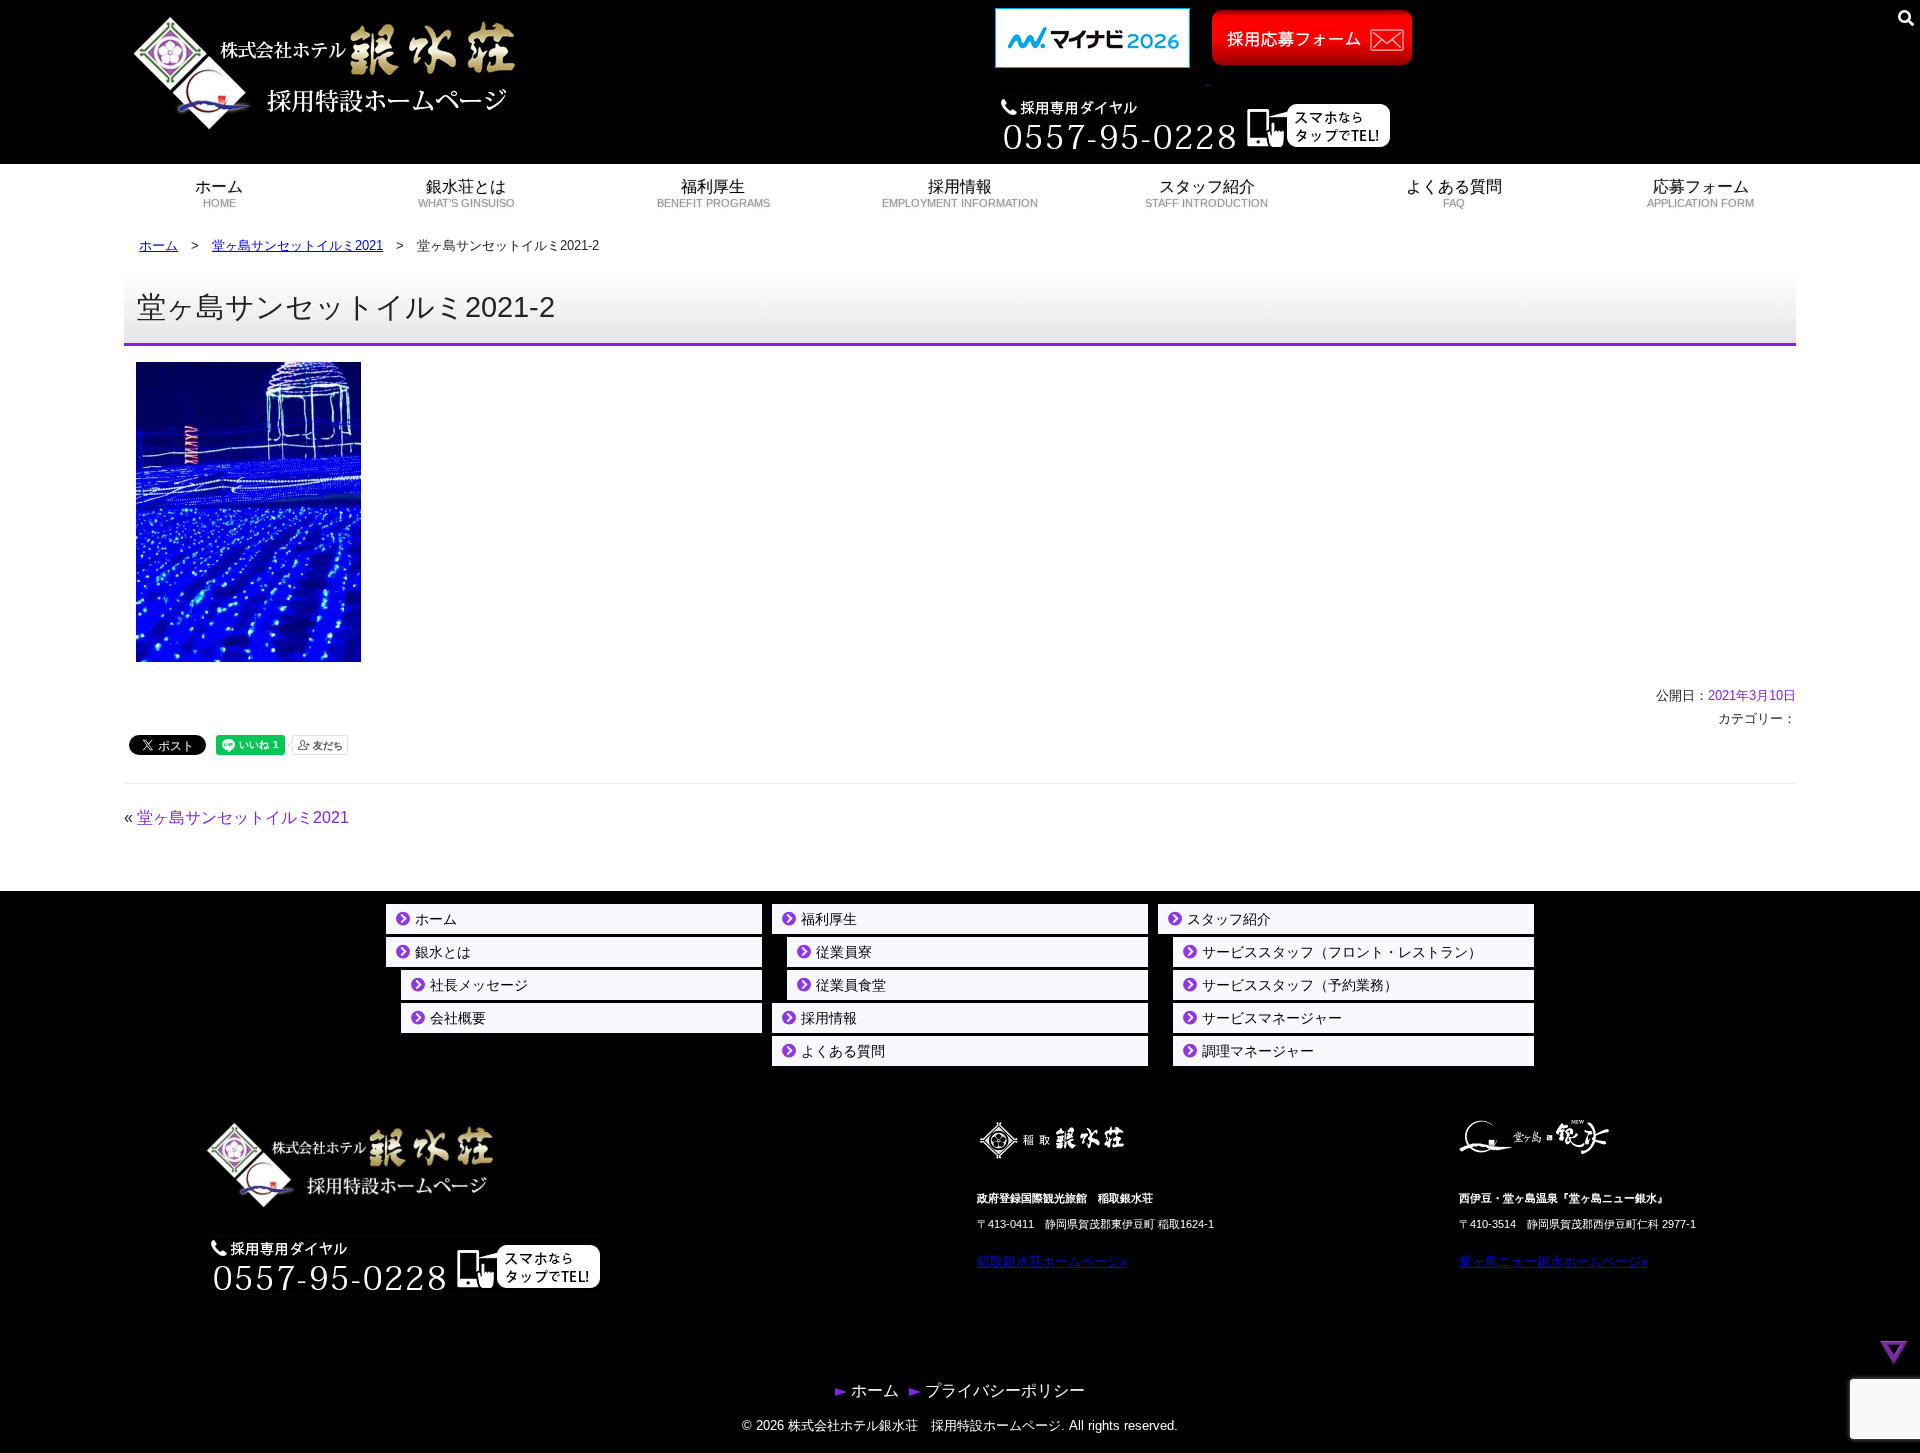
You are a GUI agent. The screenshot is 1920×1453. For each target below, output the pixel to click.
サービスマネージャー (1272, 1018)
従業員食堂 (851, 985)
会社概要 (458, 1018)
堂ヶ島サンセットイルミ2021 (297, 245)
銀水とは (443, 952)
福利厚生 (713, 193)
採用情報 (960, 193)
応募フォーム (1700, 193)
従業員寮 (844, 952)
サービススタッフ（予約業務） (1300, 985)
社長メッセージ (479, 985)
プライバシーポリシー (1005, 1390)
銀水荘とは (466, 193)
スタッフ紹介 (1206, 193)
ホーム (219, 193)
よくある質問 (1454, 193)
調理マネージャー (1258, 1051)
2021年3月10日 (1752, 695)
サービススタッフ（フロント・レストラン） (1342, 952)
